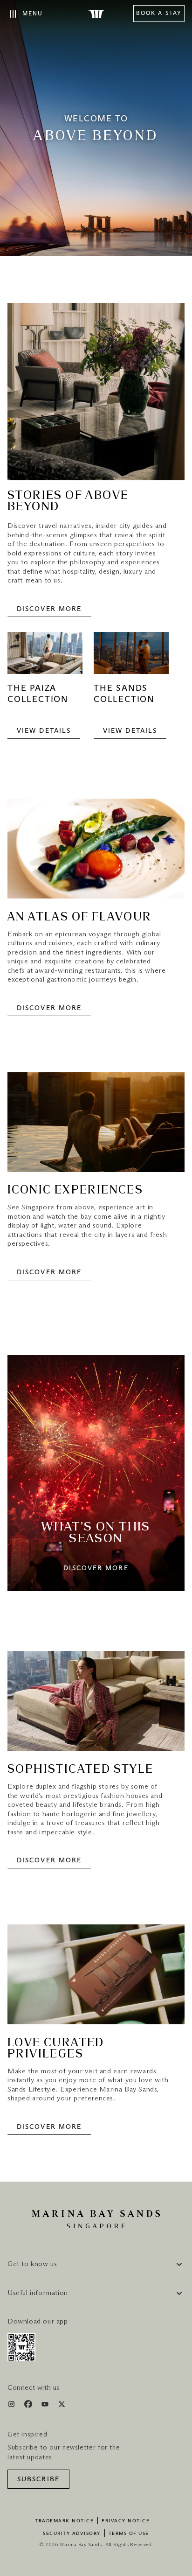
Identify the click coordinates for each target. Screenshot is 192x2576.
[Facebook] (29, 2406)
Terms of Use (129, 2534)
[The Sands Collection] (131, 658)
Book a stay (159, 14)
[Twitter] (62, 2406)
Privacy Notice (126, 2521)
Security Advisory (72, 2534)
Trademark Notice (64, 2521)
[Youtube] (46, 2406)
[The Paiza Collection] (45, 658)
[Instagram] (12, 2406)
